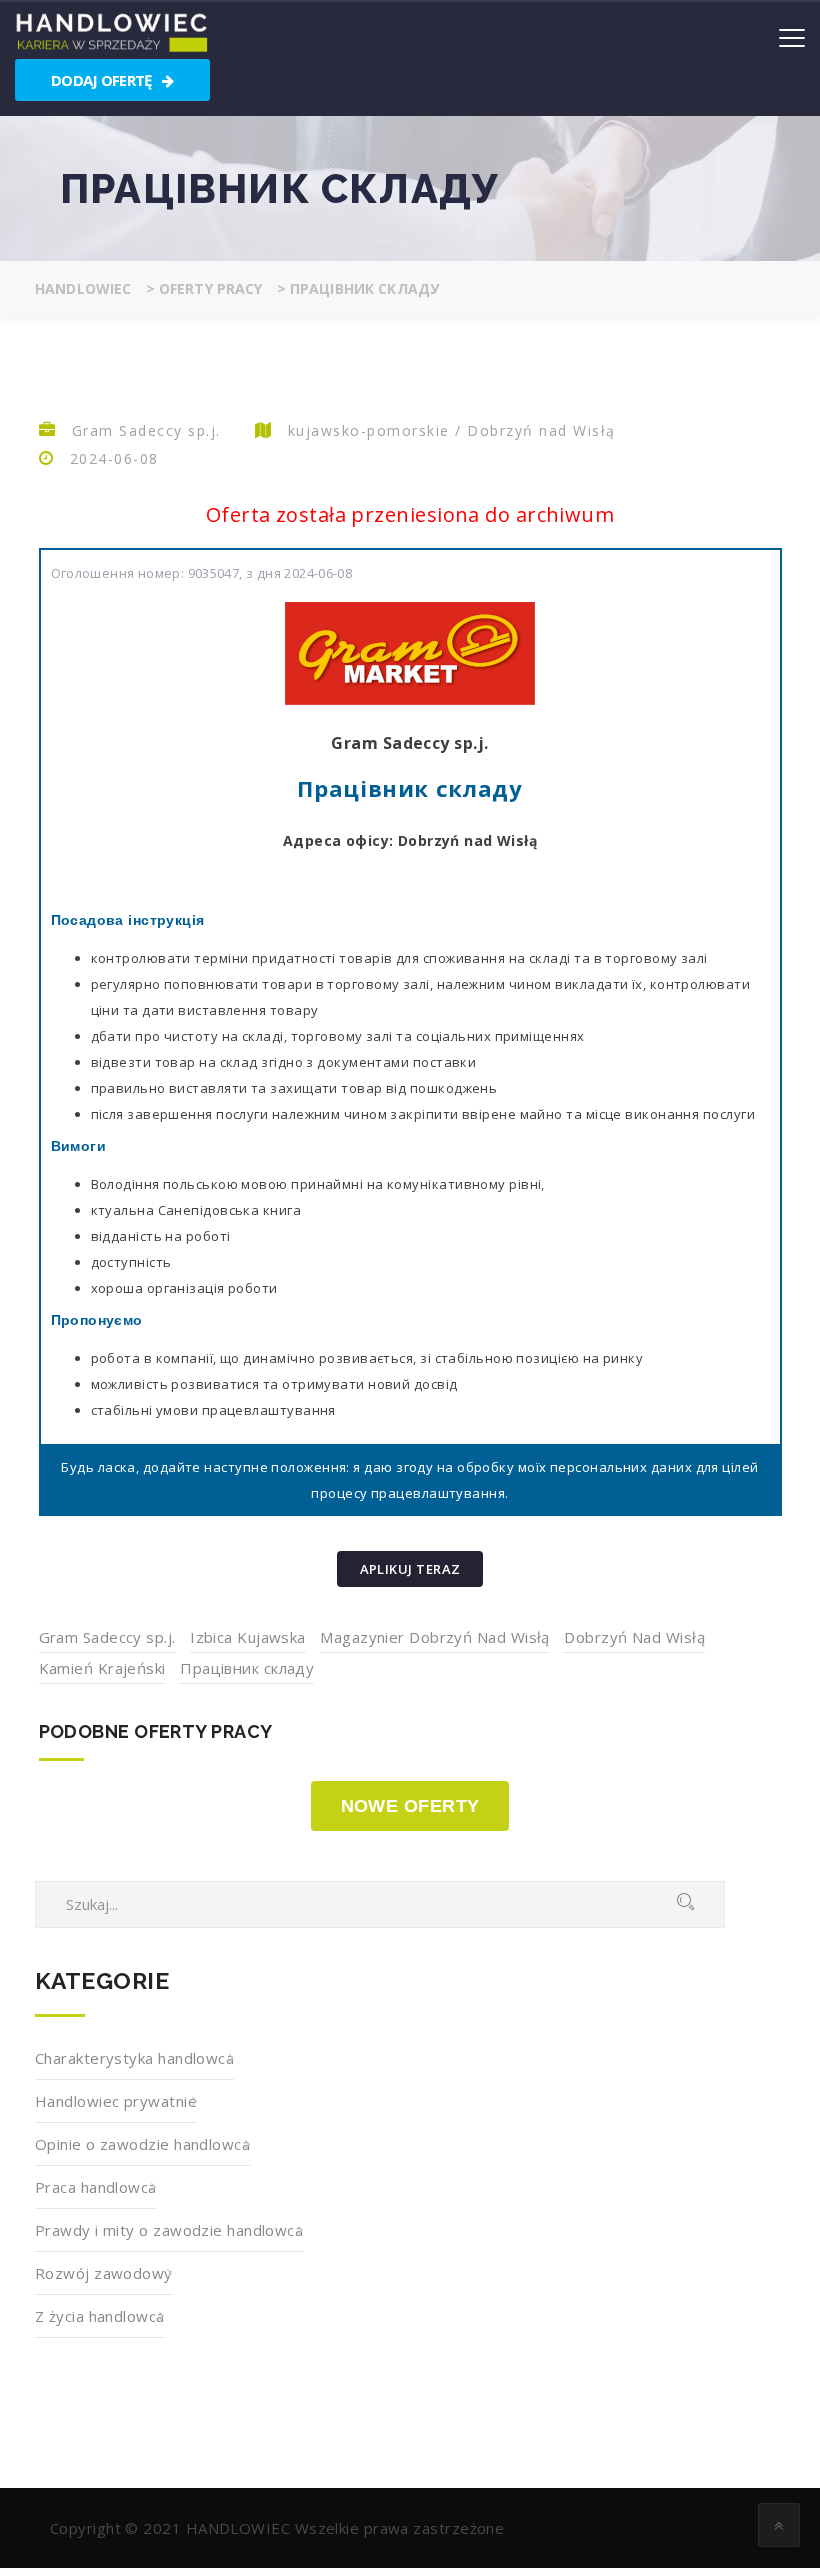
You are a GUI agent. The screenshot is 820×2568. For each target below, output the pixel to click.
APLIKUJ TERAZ (410, 1569)
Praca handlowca (96, 2187)
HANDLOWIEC (238, 2528)
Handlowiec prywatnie (116, 2101)
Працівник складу (247, 1668)
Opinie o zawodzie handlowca (142, 2144)
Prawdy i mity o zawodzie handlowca (169, 2230)
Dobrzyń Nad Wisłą (634, 1637)
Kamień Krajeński (102, 1668)
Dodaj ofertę (103, 80)
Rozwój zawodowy (104, 2273)
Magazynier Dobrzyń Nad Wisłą (435, 1637)
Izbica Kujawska (248, 1637)
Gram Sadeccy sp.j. (107, 1637)
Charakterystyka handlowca (134, 2058)
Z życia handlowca (100, 2316)
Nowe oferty (410, 1806)
